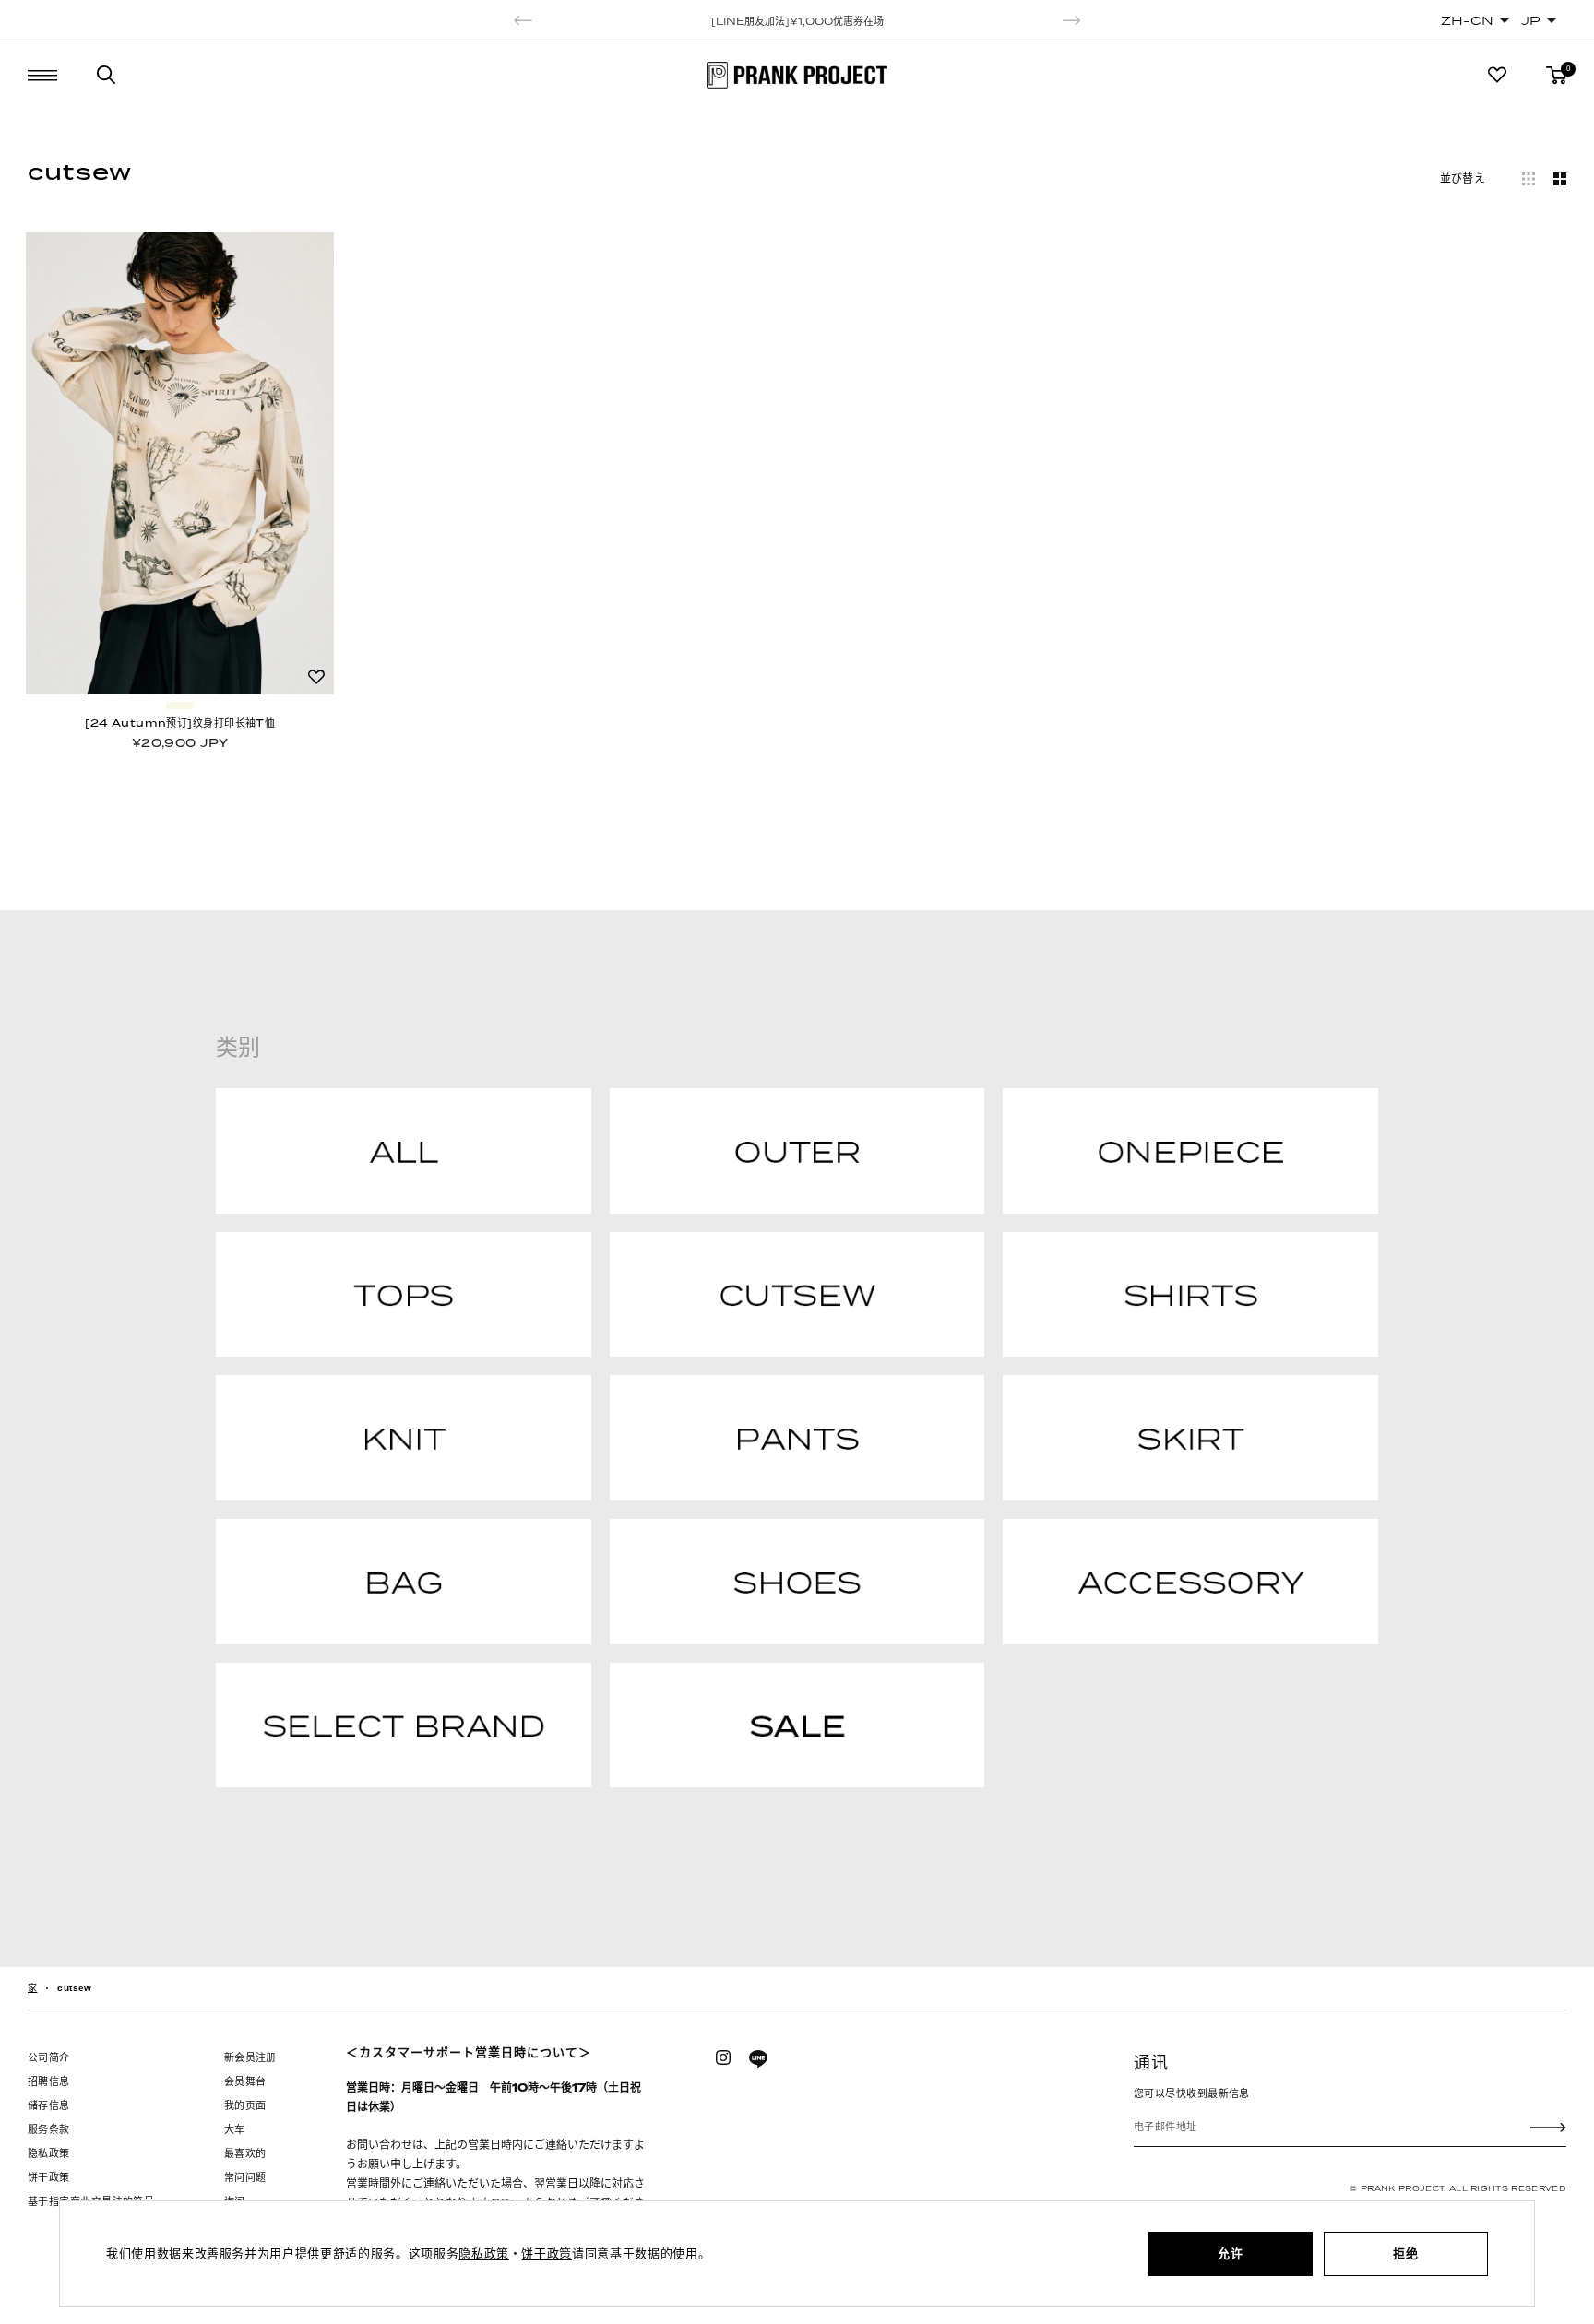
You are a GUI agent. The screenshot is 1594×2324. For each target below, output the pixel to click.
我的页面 (245, 2105)
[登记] (1548, 2127)
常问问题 (245, 2177)
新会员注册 (250, 2057)
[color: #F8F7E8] (180, 705)
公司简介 (49, 2057)
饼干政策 (49, 2177)
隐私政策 (49, 2153)
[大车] (1556, 75)
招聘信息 (49, 2081)
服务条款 (49, 2129)
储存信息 (49, 2105)
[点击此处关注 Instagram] (723, 2057)
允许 (1230, 2253)
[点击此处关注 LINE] (758, 2059)
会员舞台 (245, 2081)
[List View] (1529, 179)
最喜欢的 (245, 2153)
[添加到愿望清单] (316, 677)
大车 (235, 2129)
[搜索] (106, 75)
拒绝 (1405, 2253)
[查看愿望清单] (1497, 75)
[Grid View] (1560, 179)
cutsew (74, 1988)
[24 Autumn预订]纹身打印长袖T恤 (180, 723)
